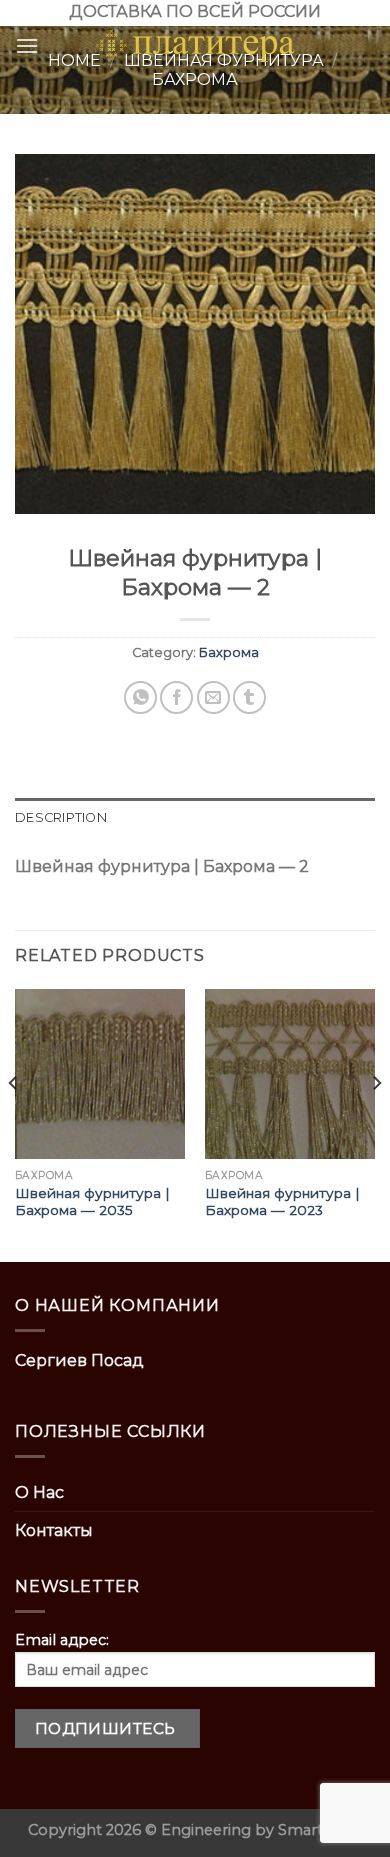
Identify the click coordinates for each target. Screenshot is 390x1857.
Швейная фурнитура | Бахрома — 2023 (282, 1202)
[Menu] (27, 45)
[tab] (195, 818)
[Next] (376, 1123)
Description (61, 817)
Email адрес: (62, 1640)
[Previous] (14, 1123)
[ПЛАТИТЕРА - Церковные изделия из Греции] (195, 46)
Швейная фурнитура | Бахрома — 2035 (92, 1202)
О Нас (39, 1492)
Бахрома (229, 652)
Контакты (54, 1530)
